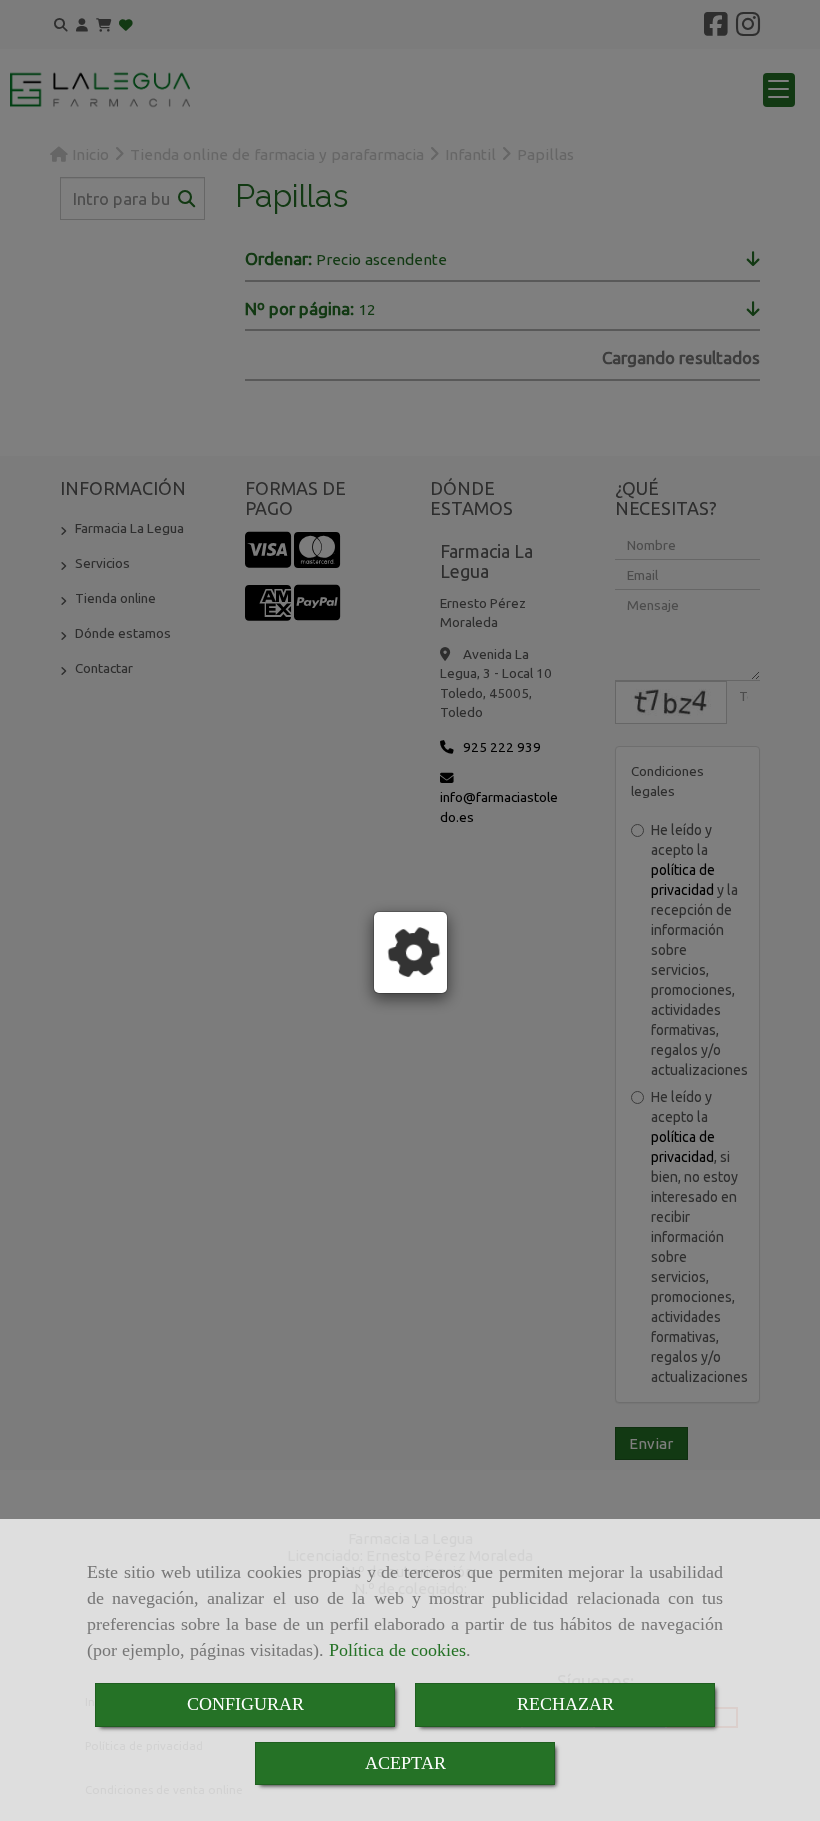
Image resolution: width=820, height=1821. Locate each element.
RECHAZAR (565, 1704)
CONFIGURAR (245, 1704)
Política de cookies (397, 1650)
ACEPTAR (405, 1763)
